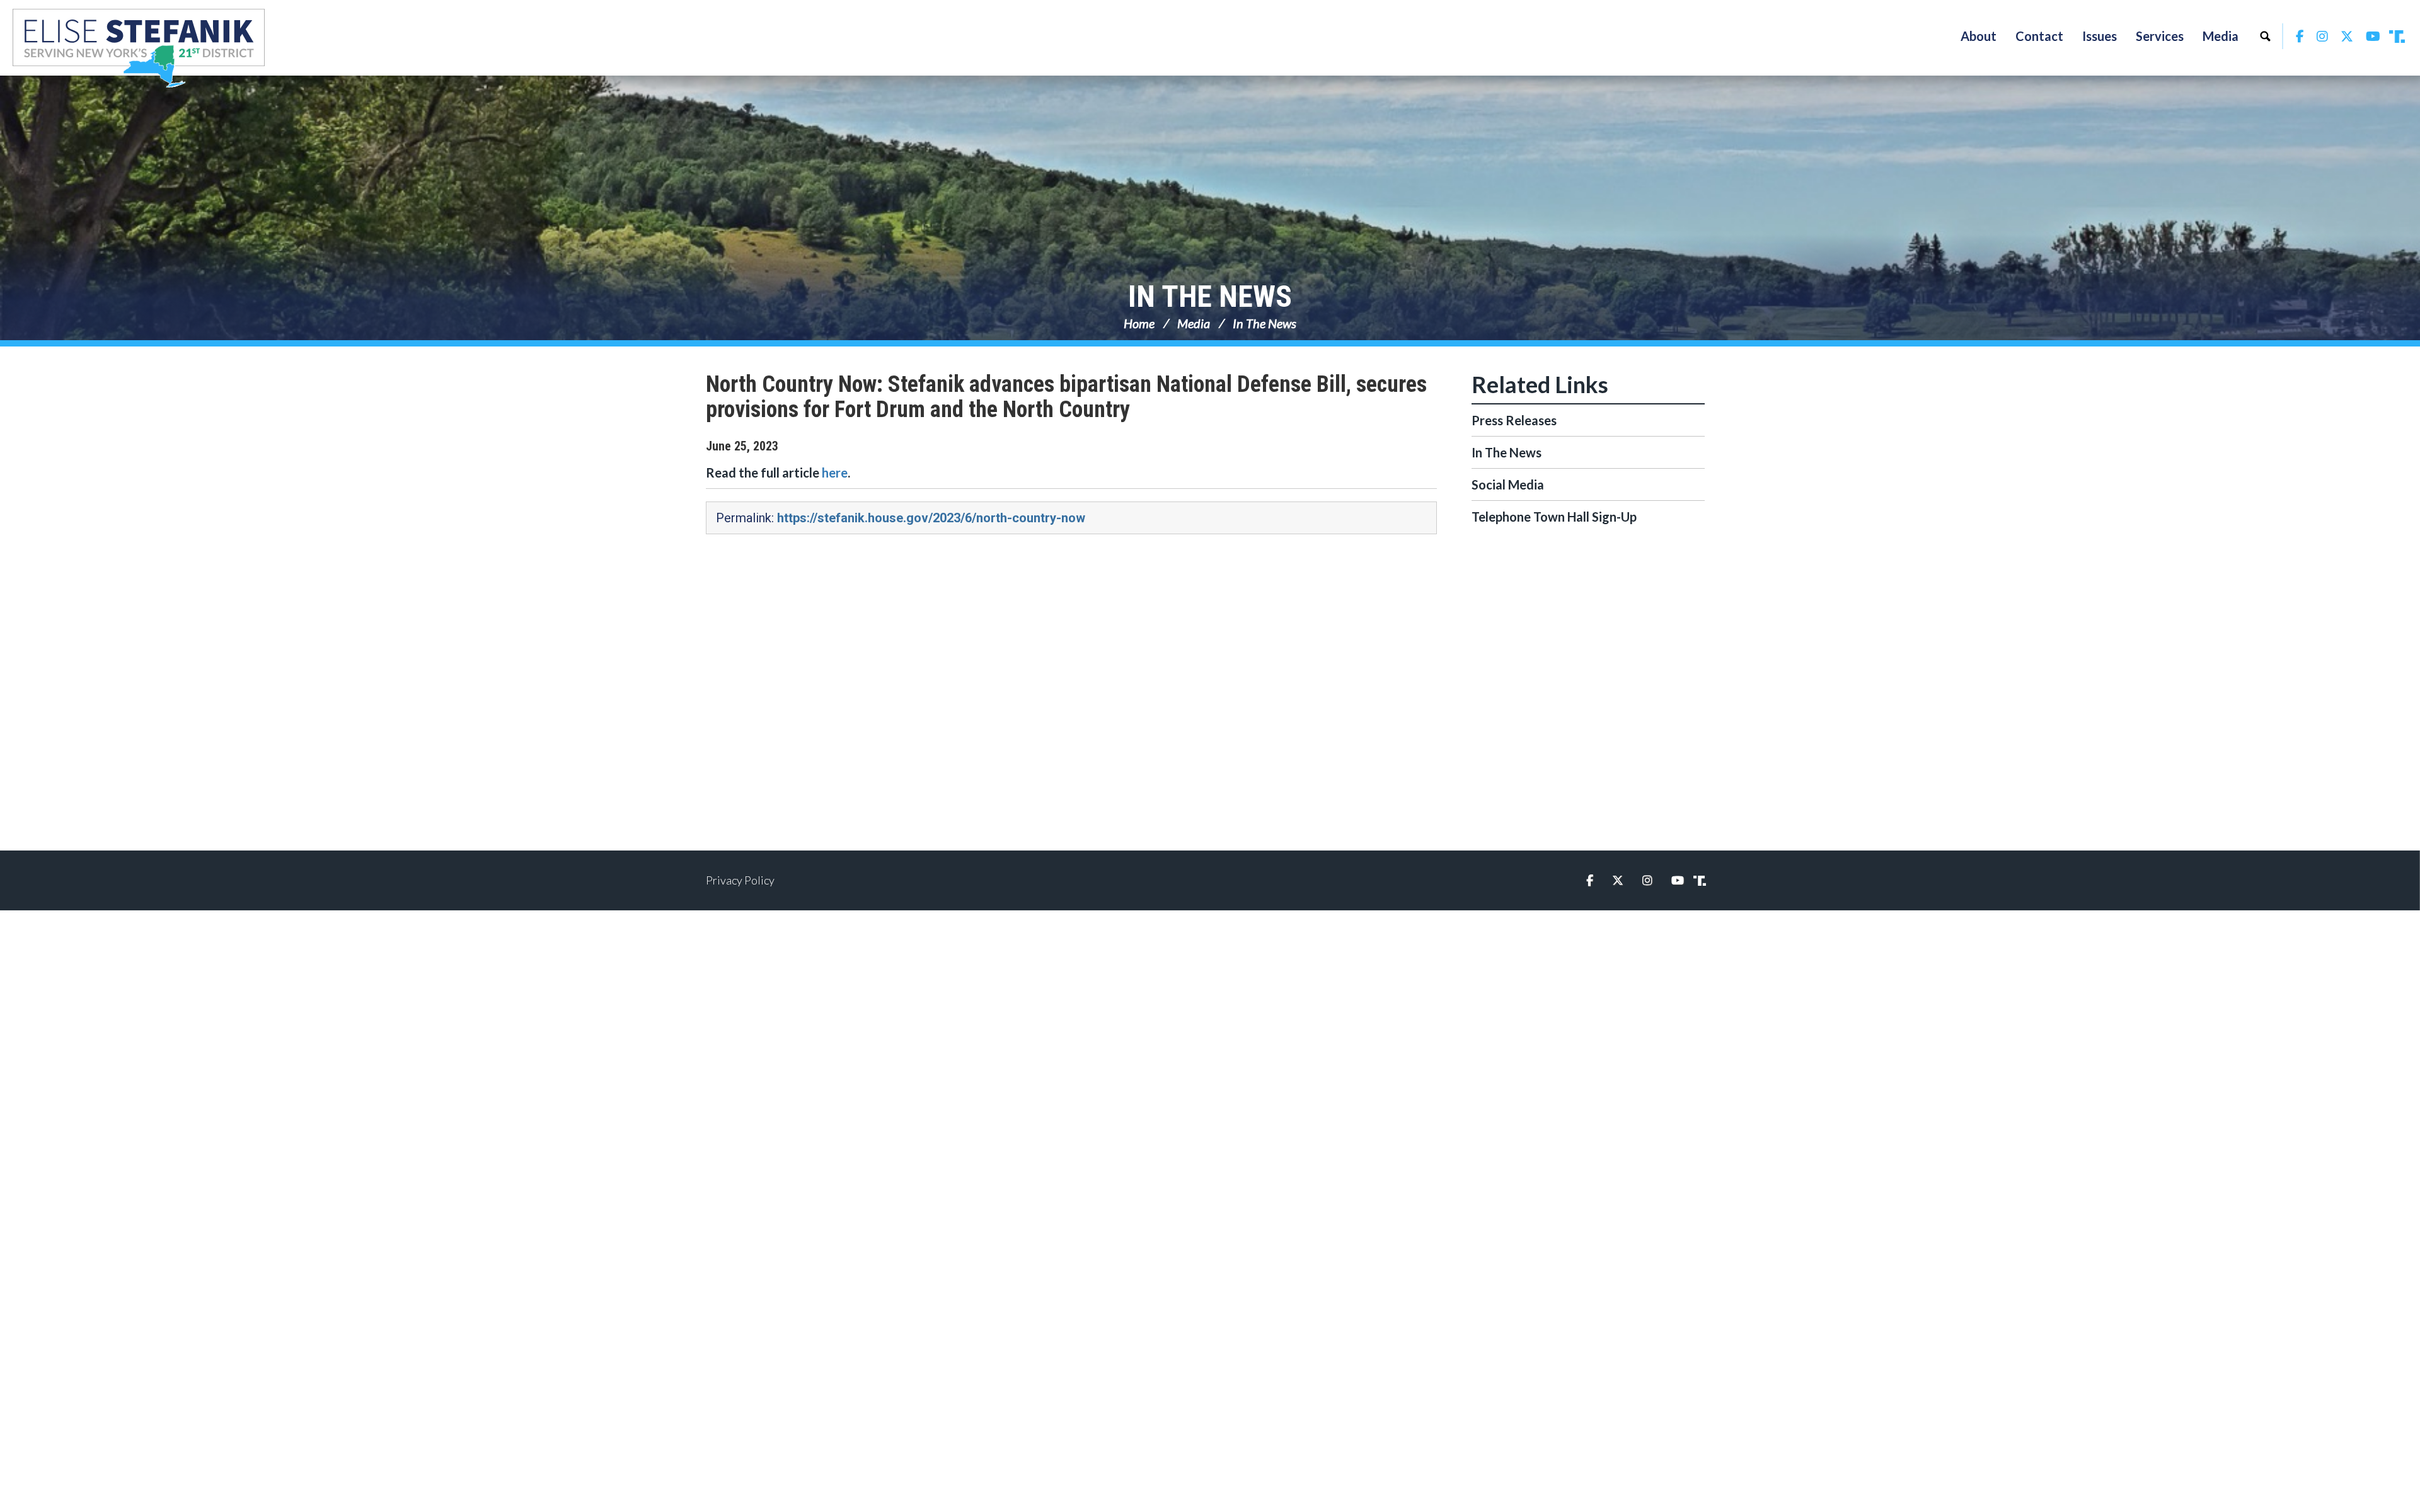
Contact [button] (2039, 36)
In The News (1210, 296)
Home (1139, 323)
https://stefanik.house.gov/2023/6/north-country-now (931, 518)
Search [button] (2265, 36)
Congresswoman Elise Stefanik (139, 48)
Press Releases (1514, 420)
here (835, 472)
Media (1194, 323)
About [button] (1979, 36)
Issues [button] (2100, 36)
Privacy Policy (740, 880)
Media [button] (2221, 36)
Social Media (1508, 484)
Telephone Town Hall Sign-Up (1554, 517)
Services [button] (2160, 36)
